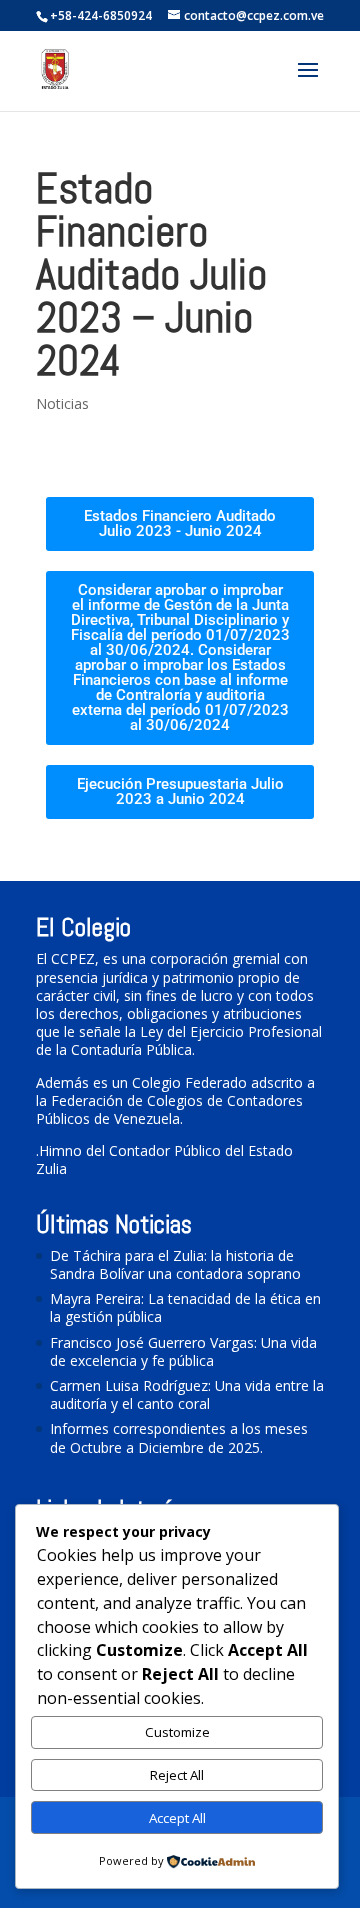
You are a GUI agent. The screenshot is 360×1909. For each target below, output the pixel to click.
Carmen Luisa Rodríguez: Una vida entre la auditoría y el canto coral (187, 1394)
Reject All (177, 1775)
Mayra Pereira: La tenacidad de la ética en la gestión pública (185, 1307)
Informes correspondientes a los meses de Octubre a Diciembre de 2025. (179, 1437)
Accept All (177, 1818)
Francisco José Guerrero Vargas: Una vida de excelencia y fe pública (183, 1351)
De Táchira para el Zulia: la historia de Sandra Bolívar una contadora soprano (175, 1264)
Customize (177, 1732)
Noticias (62, 403)
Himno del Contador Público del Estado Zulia (164, 1159)
